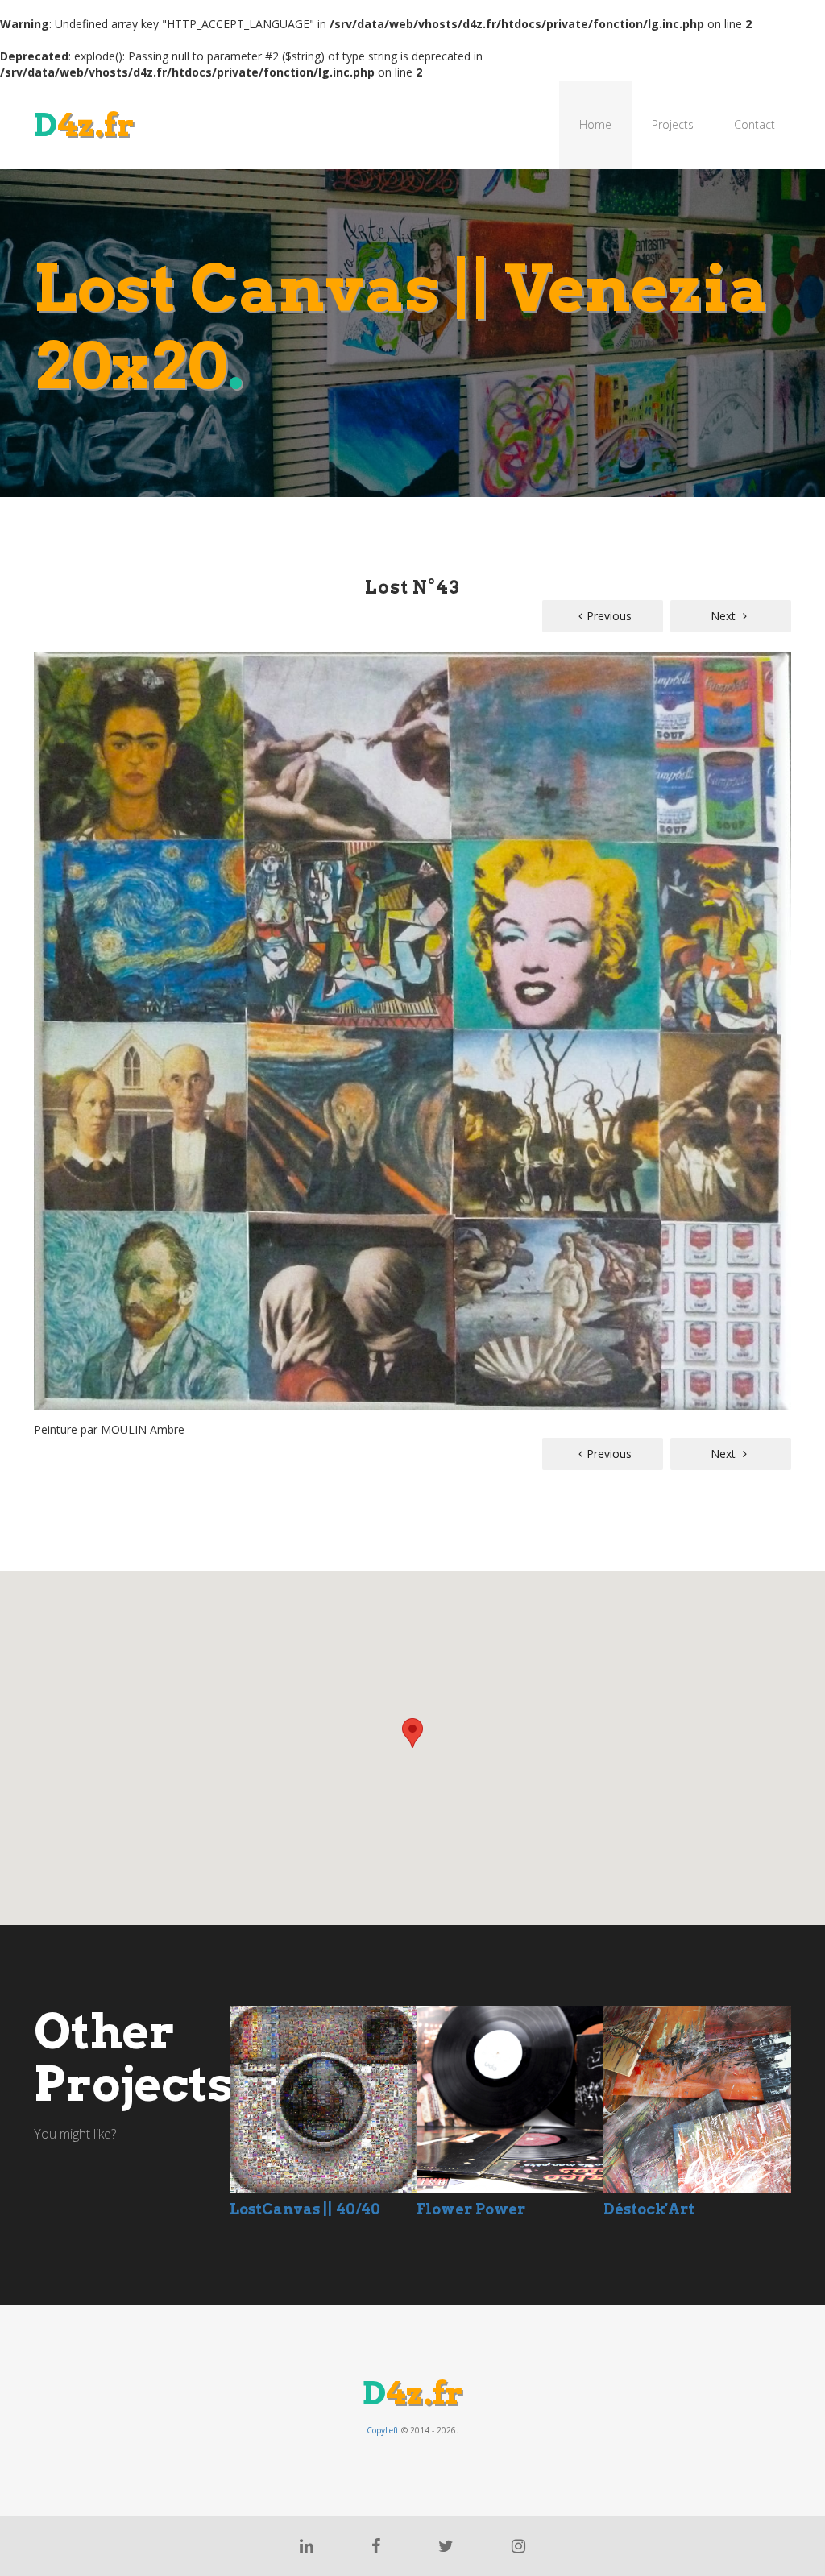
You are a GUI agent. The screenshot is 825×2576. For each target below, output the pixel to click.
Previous (609, 616)
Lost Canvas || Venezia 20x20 (401, 327)
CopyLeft (383, 2430)
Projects (673, 124)
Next (725, 616)
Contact (755, 124)
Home (595, 124)
